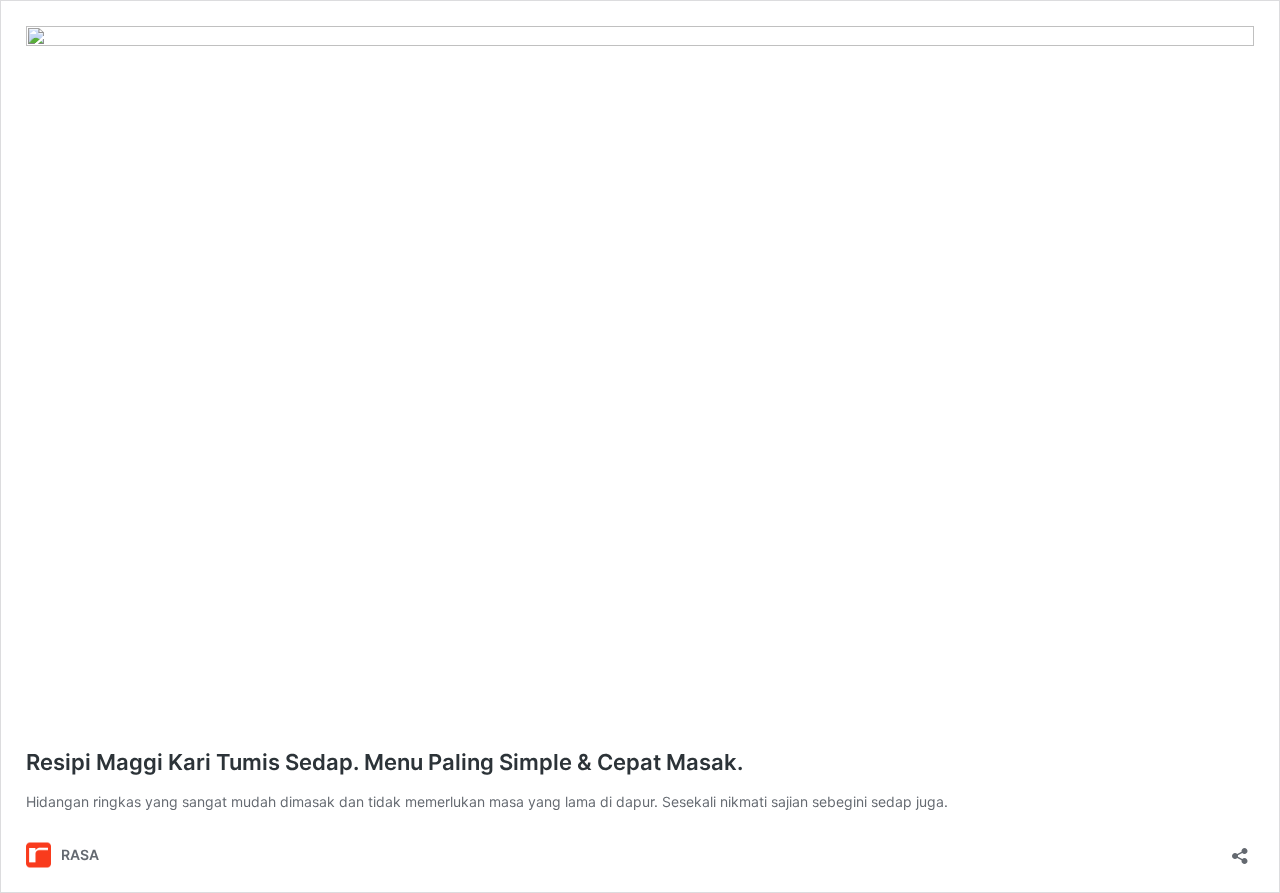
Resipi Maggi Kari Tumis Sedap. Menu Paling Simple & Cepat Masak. (384, 762)
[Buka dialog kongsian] (1240, 849)
